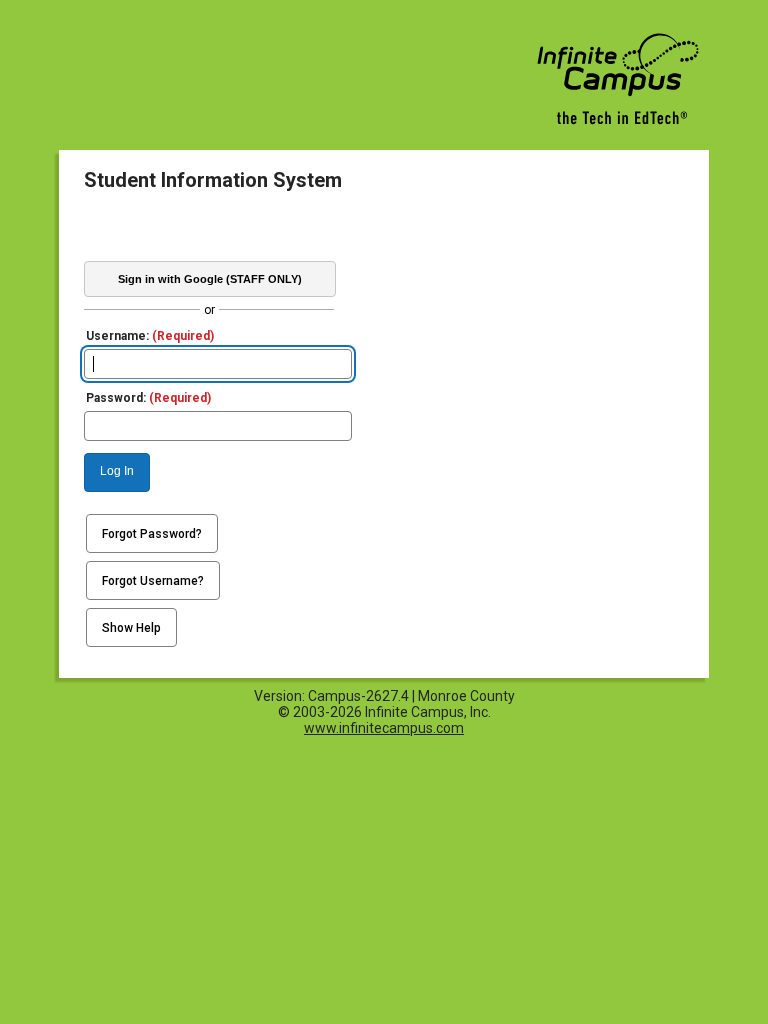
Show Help (131, 628)
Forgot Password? (152, 534)
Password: (148, 398)
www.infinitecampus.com (384, 728)
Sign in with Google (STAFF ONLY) (210, 279)
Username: (150, 336)
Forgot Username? (153, 581)
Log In (117, 471)
